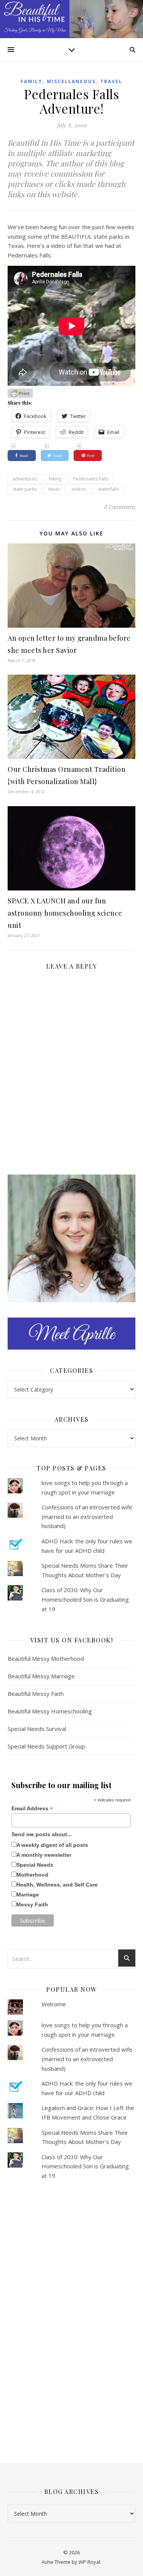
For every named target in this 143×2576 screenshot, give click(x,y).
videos (79, 489)
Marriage (28, 1895)
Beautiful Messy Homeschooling (50, 1711)
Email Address (32, 1809)
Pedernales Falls (91, 479)
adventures (25, 479)
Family (31, 81)
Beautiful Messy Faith (36, 1694)
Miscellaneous (71, 81)
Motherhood (32, 1875)
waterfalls (108, 489)
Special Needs (35, 1865)
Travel (111, 81)
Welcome (54, 2004)
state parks (25, 489)
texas (54, 489)
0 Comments (120, 507)
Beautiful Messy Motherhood (46, 1658)
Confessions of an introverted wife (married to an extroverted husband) (87, 1516)
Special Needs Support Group (46, 1746)
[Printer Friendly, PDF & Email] (20, 393)
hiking (55, 479)
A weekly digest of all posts (52, 1845)
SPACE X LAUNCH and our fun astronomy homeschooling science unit (65, 913)
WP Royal (89, 2562)
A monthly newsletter (44, 1855)
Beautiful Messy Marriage (41, 1676)
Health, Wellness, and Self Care (57, 1885)
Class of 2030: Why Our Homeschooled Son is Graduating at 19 (85, 1599)
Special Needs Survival (37, 1729)
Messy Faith (32, 1904)
